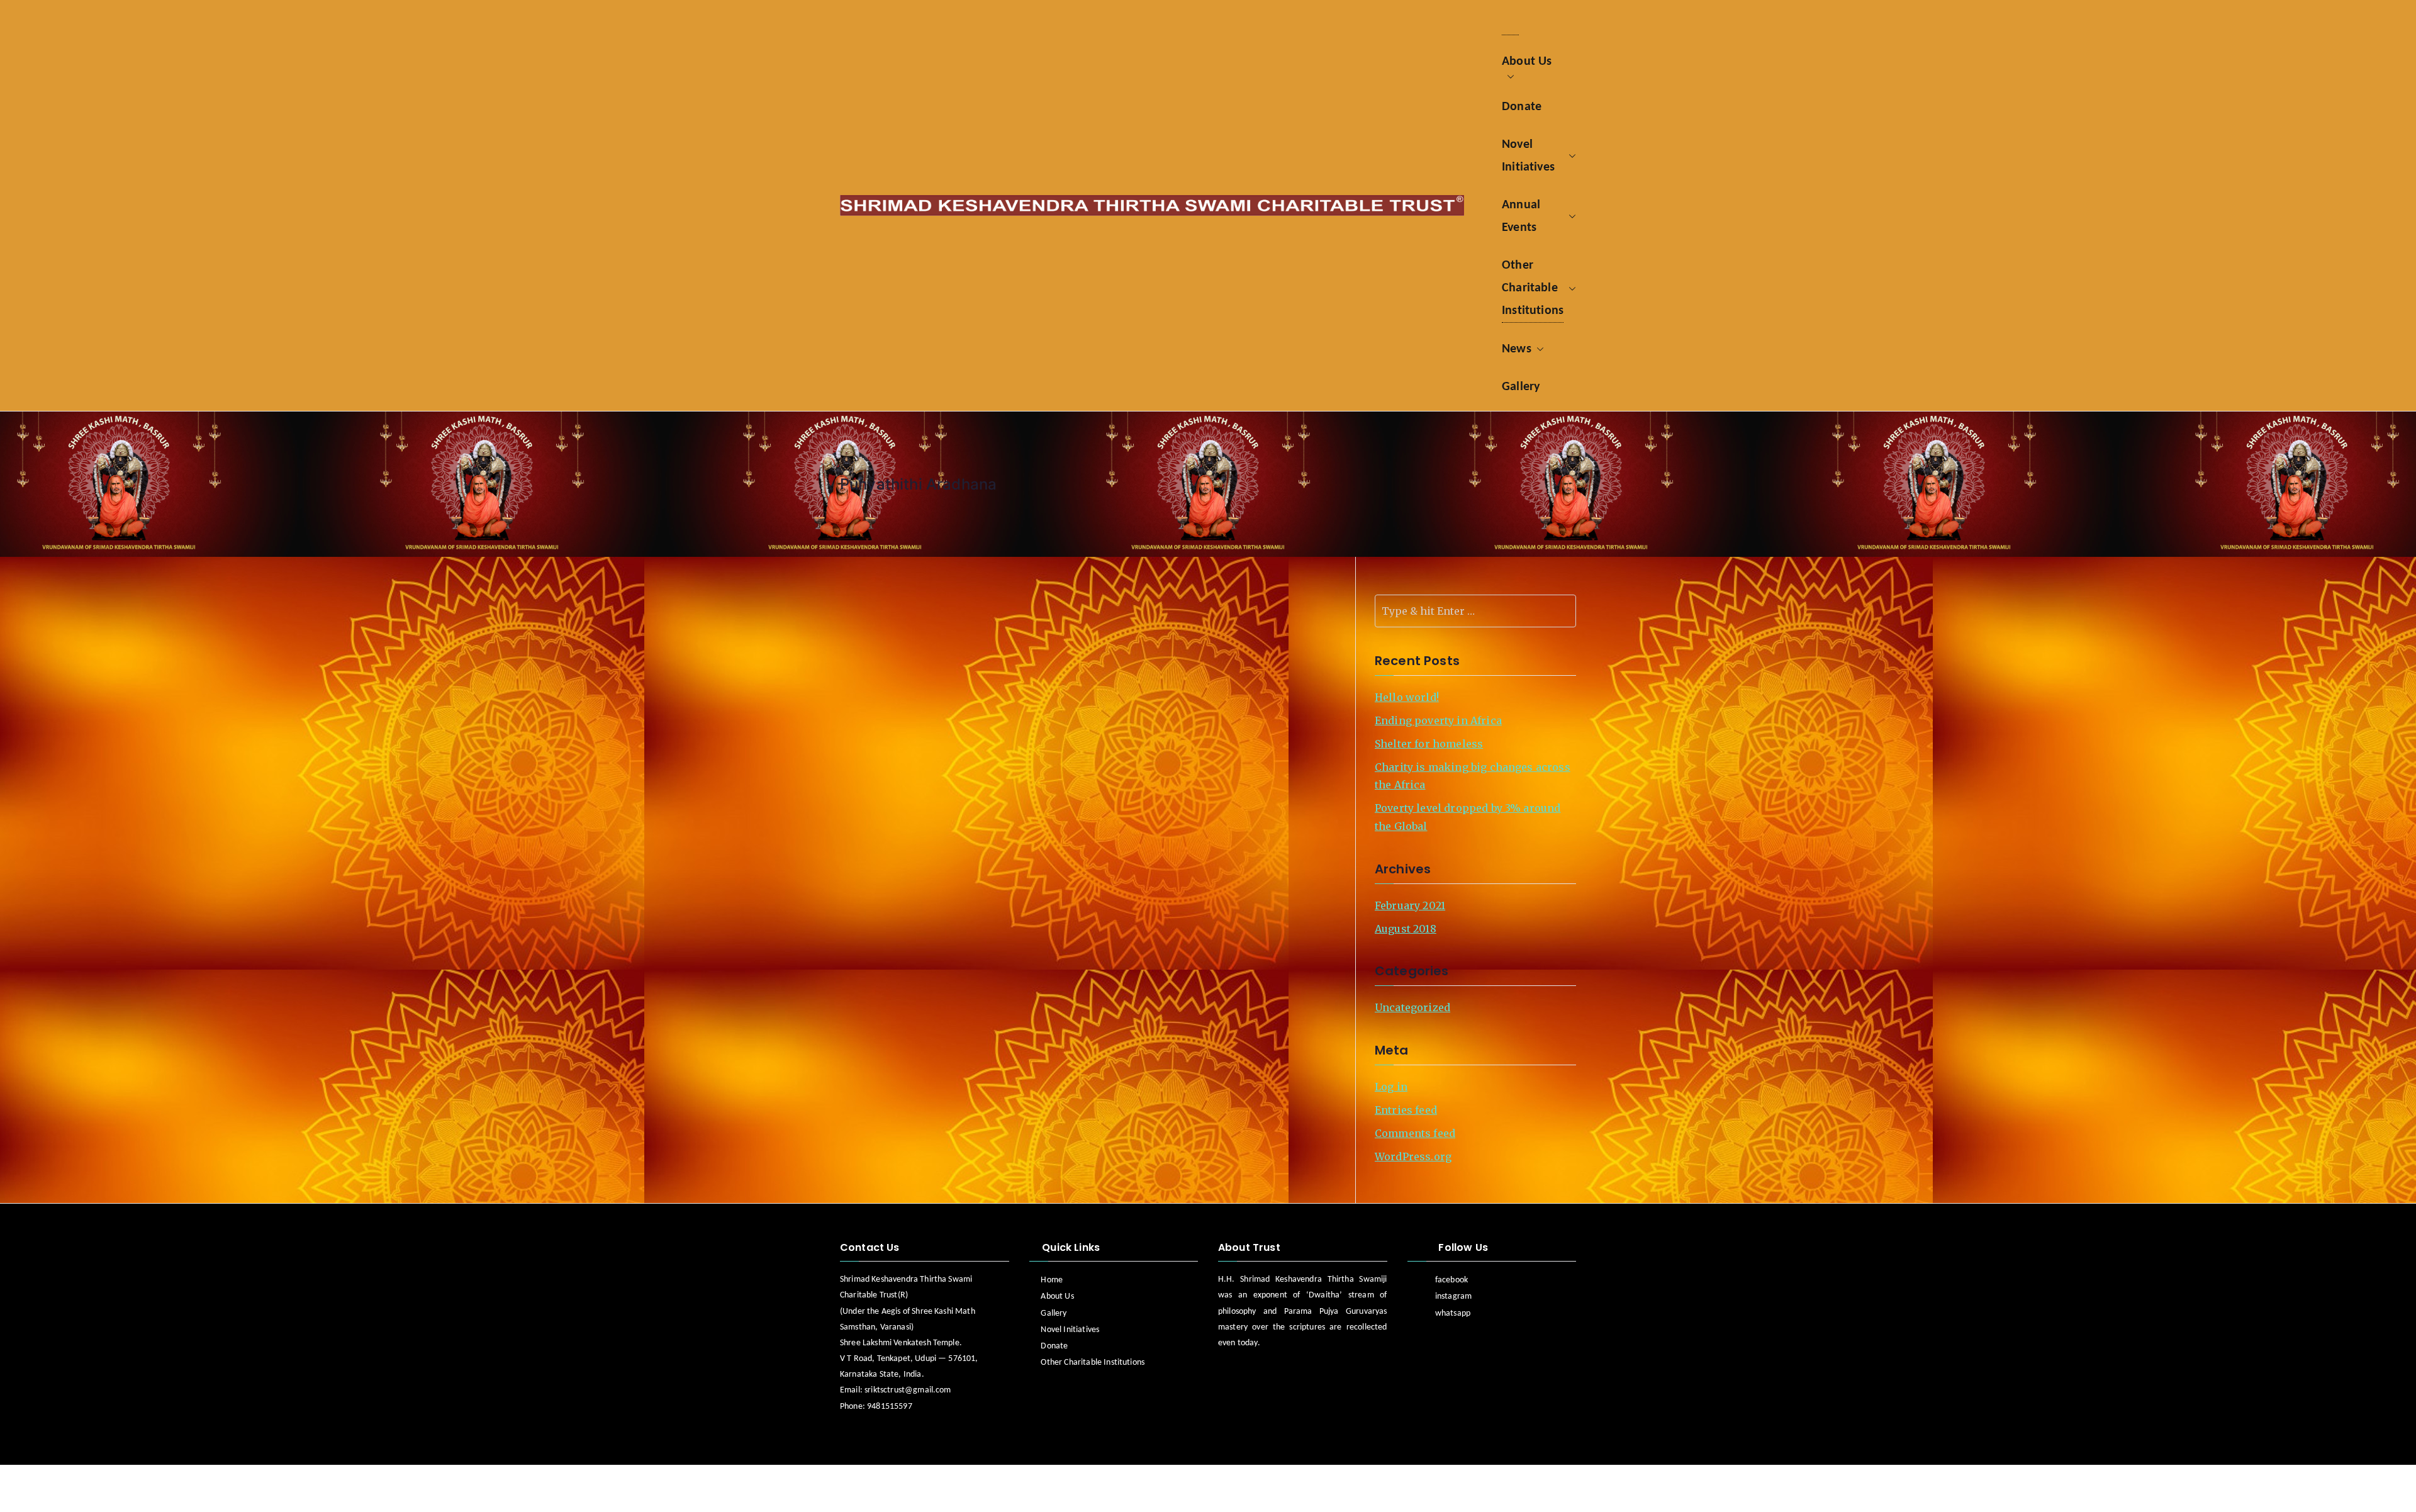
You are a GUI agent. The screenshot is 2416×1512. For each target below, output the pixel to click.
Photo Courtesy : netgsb (1086, 1489)
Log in (1391, 1087)
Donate (1054, 1346)
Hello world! (1407, 697)
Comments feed (1415, 1133)
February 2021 (1410, 905)
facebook (1451, 1280)
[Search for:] (1475, 611)
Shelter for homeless (1429, 744)
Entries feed (1406, 1110)
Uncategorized (1412, 1007)
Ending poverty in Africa (1438, 720)
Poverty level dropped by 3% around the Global (1468, 817)
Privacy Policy (1423, 1488)
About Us (1057, 1296)
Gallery (1054, 1313)
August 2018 (1406, 929)
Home (1052, 1280)
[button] (1527, 77)
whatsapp (1453, 1313)
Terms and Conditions (1522, 1488)
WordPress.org (1413, 1156)
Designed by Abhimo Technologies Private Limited (941, 1489)
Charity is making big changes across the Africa (1473, 776)
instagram (1453, 1296)
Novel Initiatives (1070, 1330)
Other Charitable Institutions (1093, 1363)
